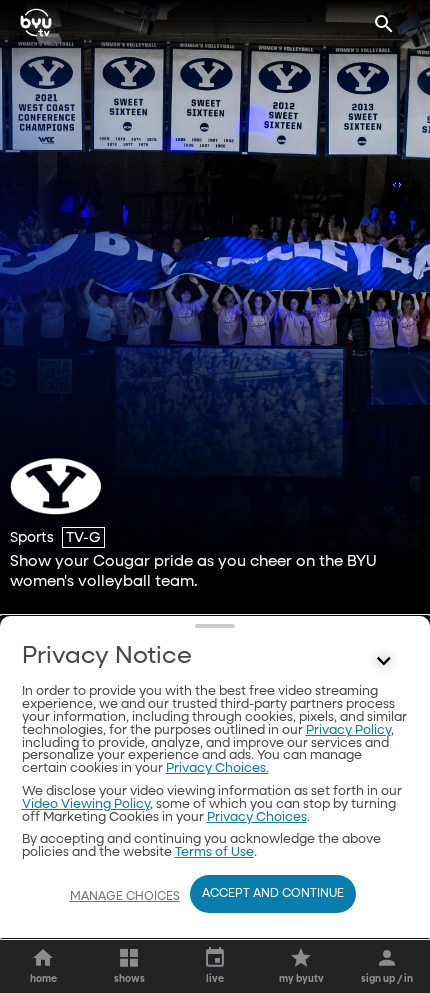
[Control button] (384, 661)
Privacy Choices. (217, 768)
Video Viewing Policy (86, 804)
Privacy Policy (348, 730)
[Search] (384, 24)
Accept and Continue (273, 894)
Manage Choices (125, 897)
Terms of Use (214, 852)
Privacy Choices (257, 817)
